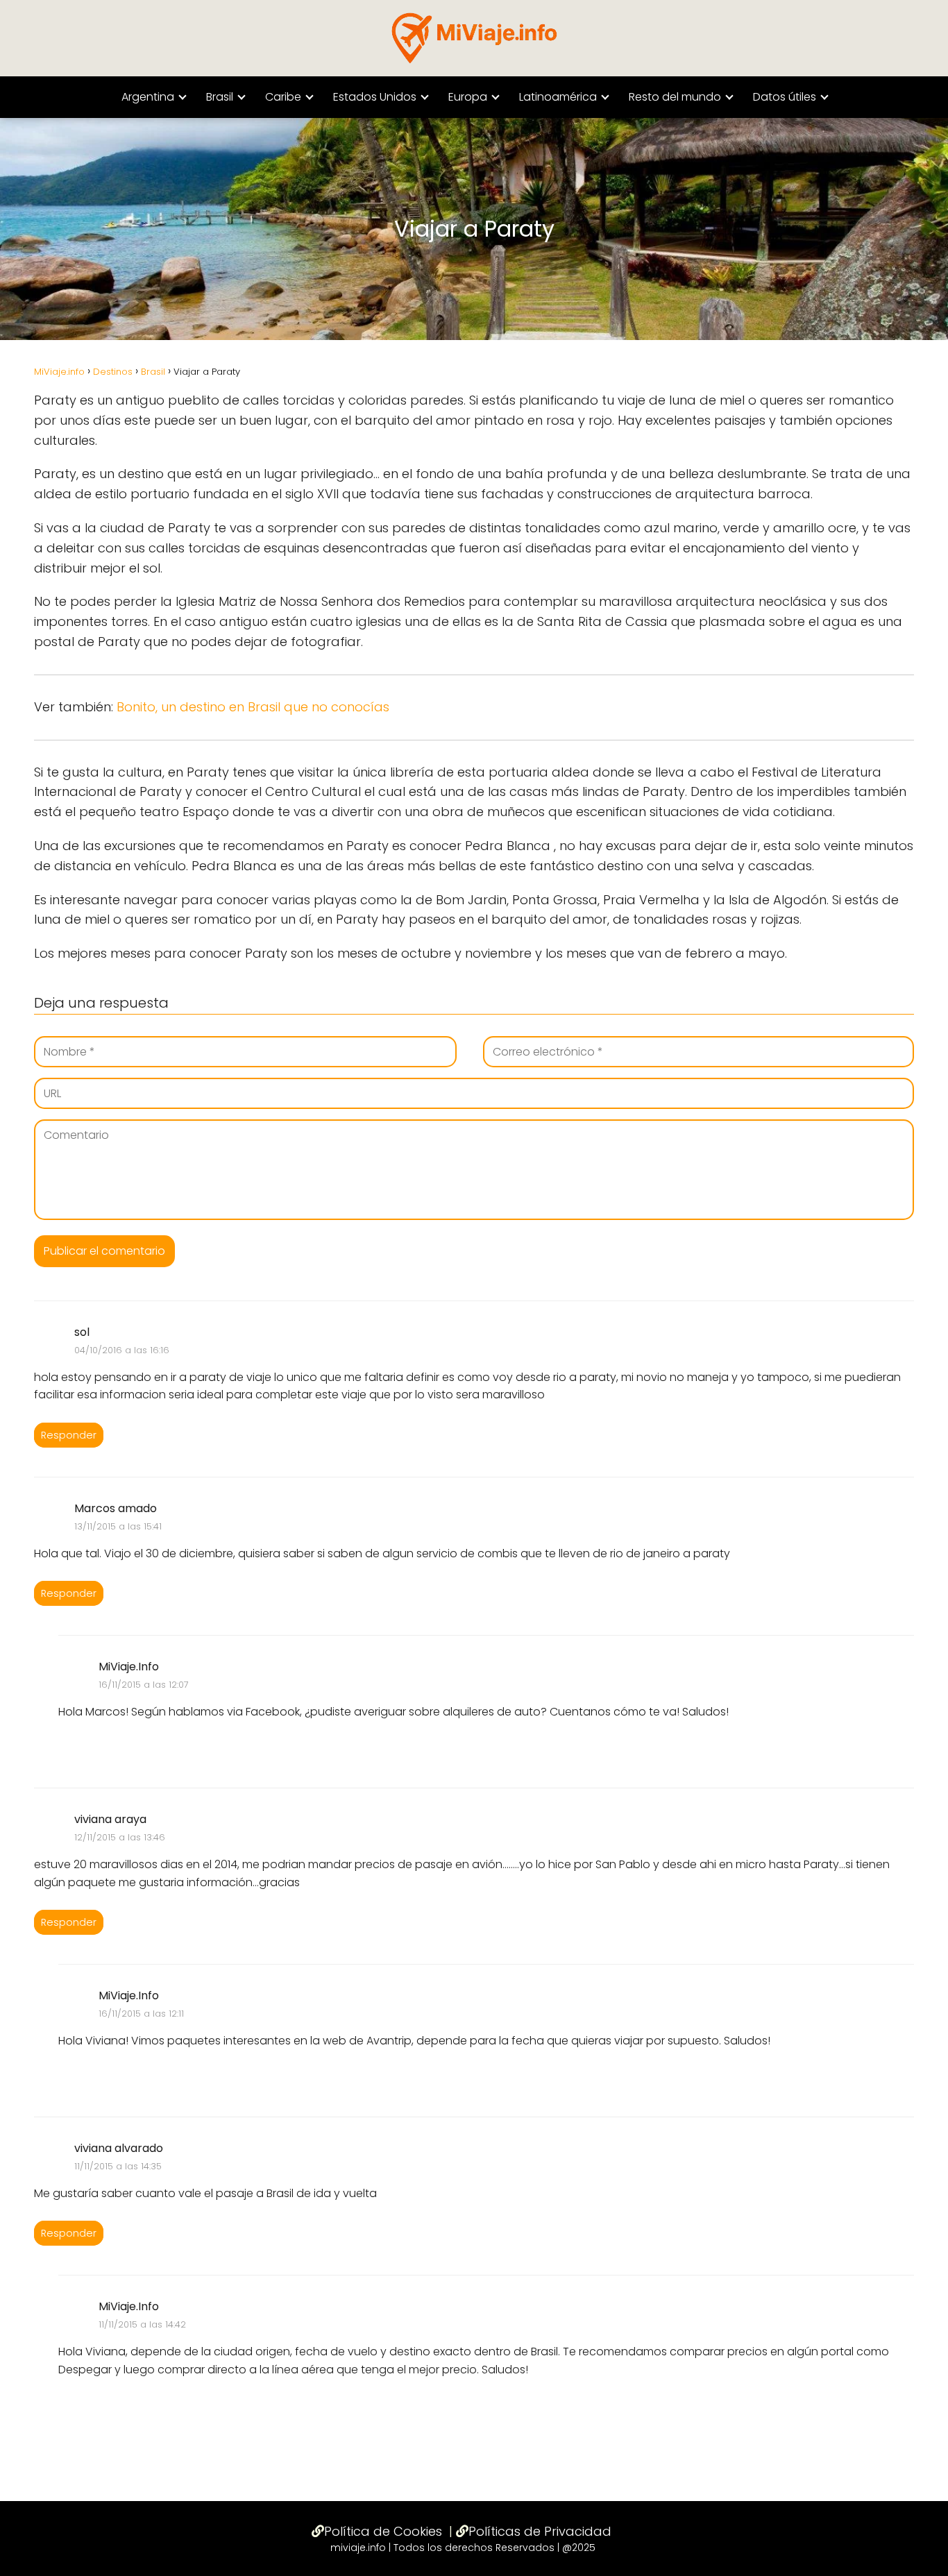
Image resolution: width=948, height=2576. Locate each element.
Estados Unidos (375, 97)
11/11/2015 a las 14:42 (142, 2324)
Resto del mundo (675, 97)
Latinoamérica (558, 97)
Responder (69, 1435)
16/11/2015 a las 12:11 (141, 2014)
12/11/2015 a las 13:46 (120, 1837)
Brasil (220, 97)
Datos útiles (785, 97)
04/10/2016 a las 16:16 (122, 1350)
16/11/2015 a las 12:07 (144, 1685)
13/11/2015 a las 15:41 (118, 1526)
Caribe (283, 97)
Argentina (148, 97)
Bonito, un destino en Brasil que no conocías (253, 707)
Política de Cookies (383, 2531)
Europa (468, 97)
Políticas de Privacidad (540, 2531)
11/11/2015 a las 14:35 (118, 2166)
